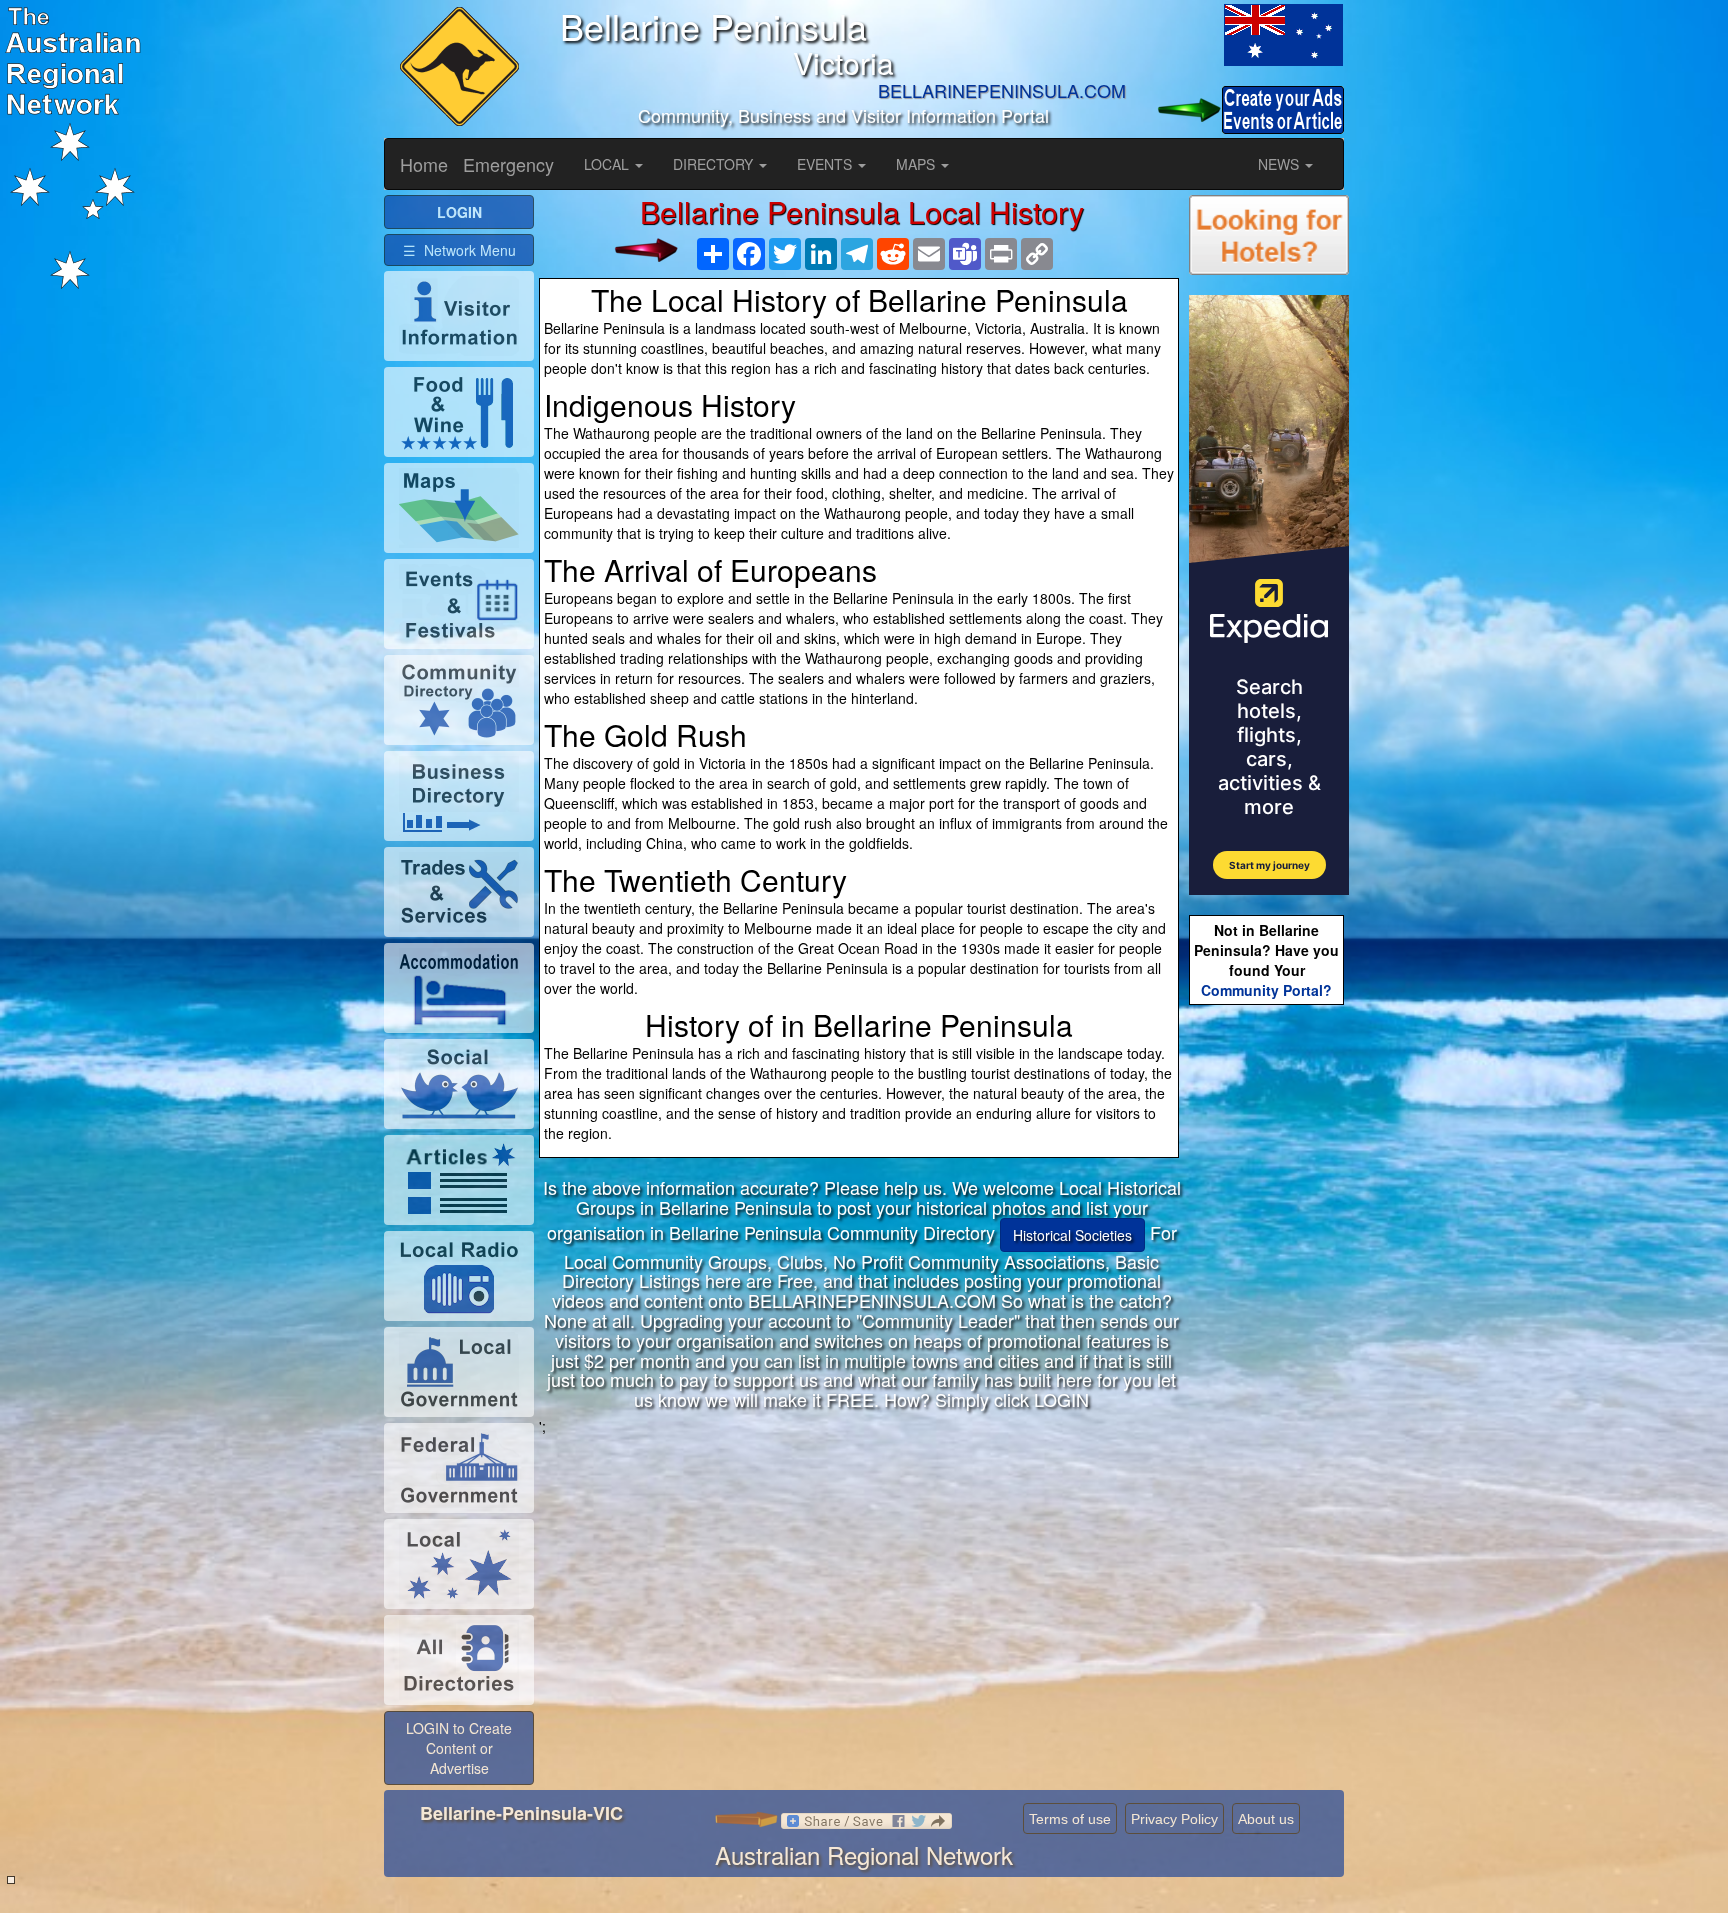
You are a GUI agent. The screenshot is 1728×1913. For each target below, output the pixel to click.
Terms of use (1070, 1819)
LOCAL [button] (608, 164)
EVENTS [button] (826, 164)
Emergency (508, 164)
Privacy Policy (1174, 1819)
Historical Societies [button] (1072, 1235)
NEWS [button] (1280, 164)
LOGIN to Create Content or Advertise (459, 1748)
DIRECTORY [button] (715, 164)
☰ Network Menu (459, 250)
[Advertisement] (862, 1576)
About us (1266, 1819)
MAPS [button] (917, 164)
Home (424, 164)
